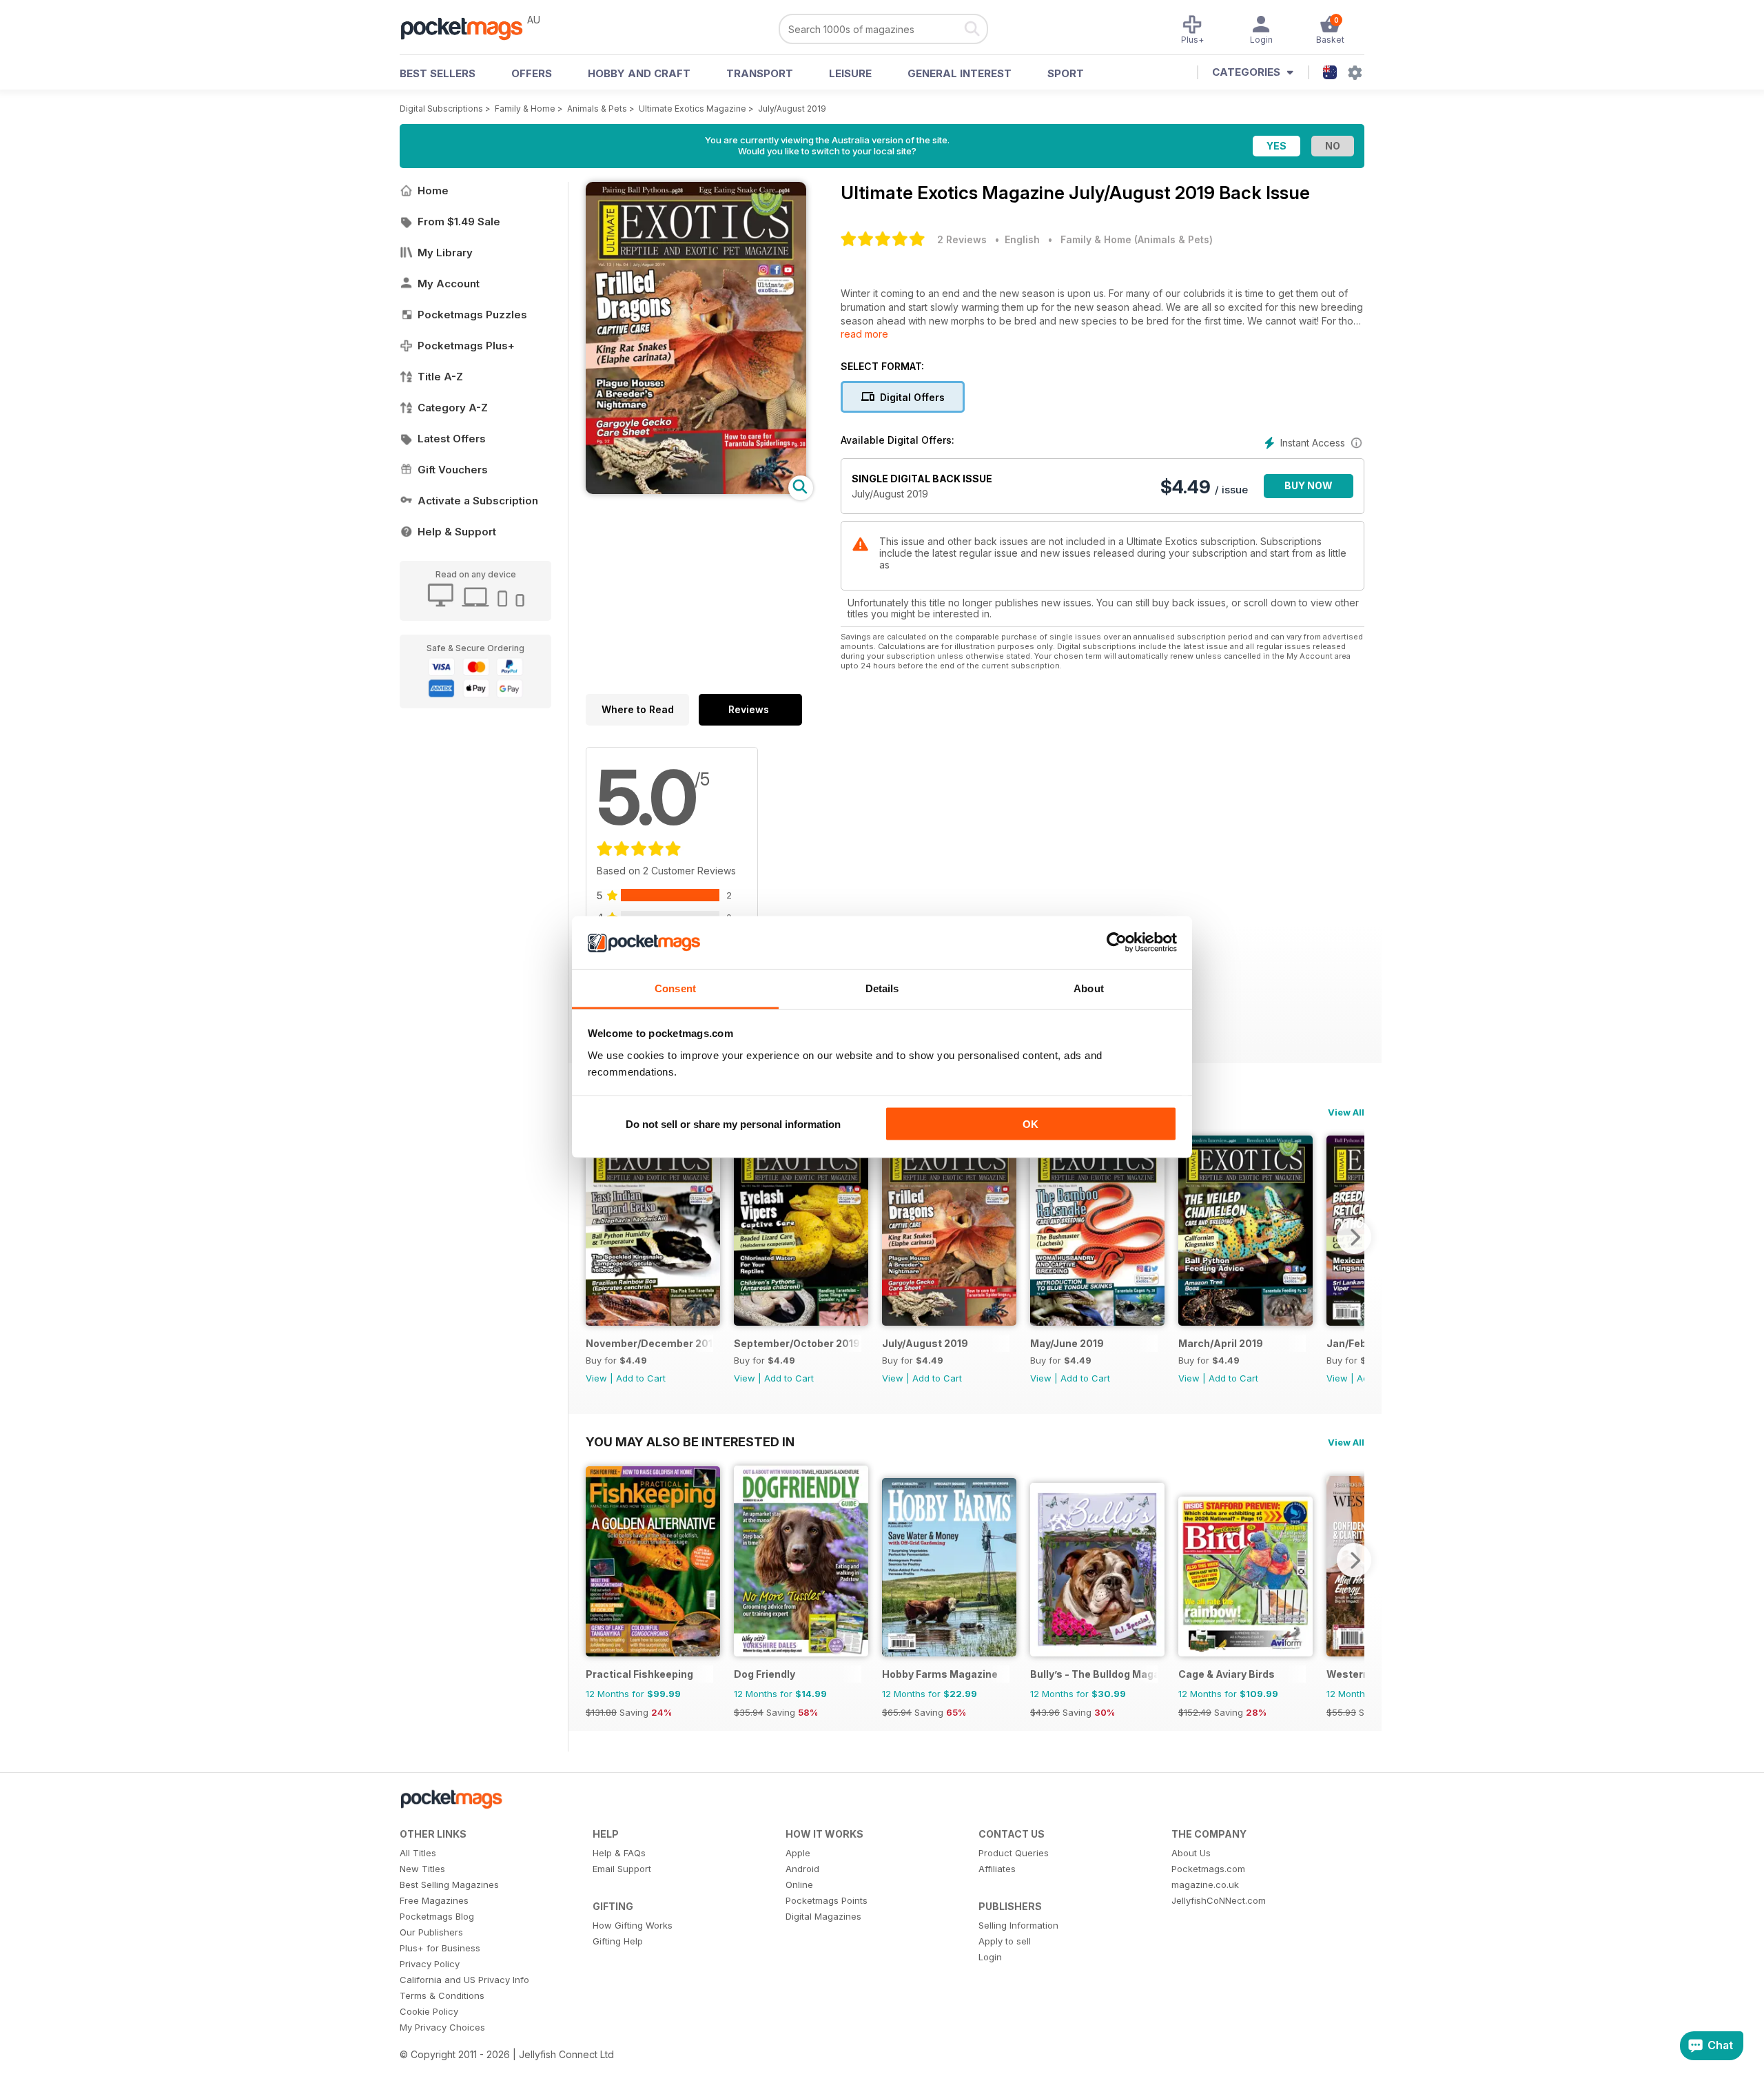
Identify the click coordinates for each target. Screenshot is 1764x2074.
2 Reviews (962, 239)
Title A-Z (440, 377)
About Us (1191, 1853)
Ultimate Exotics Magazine (693, 109)
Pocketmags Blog (437, 1916)
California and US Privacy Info (464, 1980)
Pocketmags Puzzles (472, 315)
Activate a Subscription (478, 501)
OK (1030, 1124)
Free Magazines (434, 1900)
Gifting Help (618, 1941)
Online (799, 1885)
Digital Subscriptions (441, 109)
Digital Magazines (823, 1916)
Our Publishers (431, 1932)
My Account (449, 284)
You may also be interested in (690, 1441)
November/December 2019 (649, 1343)
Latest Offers (452, 439)
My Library (445, 253)
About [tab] (1089, 988)
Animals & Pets (597, 109)
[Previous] (596, 1237)
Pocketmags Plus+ (466, 346)
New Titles (422, 1869)
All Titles (418, 1853)
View (596, 1378)
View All (1346, 1112)
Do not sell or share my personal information (733, 1124)
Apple (798, 1853)
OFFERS (532, 73)
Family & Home (525, 109)
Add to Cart (641, 1378)
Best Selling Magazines (449, 1885)
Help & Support (457, 532)
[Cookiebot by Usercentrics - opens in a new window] (1117, 943)
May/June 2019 (1067, 1343)
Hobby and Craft (639, 73)
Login (990, 1957)
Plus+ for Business (440, 1948)
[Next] (1354, 1237)
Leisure (850, 73)
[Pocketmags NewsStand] (469, 28)
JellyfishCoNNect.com (1219, 1900)
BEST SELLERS (438, 73)
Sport (1066, 73)
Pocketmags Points (827, 1900)
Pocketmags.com (1208, 1869)
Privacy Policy (430, 1964)
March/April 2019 (1221, 1343)
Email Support (622, 1869)
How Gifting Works (633, 1925)
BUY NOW (1309, 485)
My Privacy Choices (442, 2027)
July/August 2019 (792, 109)
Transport (760, 73)
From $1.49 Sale (459, 222)
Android (802, 1869)
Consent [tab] (675, 988)
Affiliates (997, 1869)
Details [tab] (882, 988)
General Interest (960, 73)
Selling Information (1018, 1925)
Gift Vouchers (453, 470)
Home (433, 191)
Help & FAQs (619, 1853)
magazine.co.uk (1205, 1885)
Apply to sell (1005, 1941)
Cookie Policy (429, 2011)
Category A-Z (453, 408)
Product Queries (1014, 1853)
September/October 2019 (797, 1343)
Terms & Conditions (442, 1995)
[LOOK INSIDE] (696, 490)
